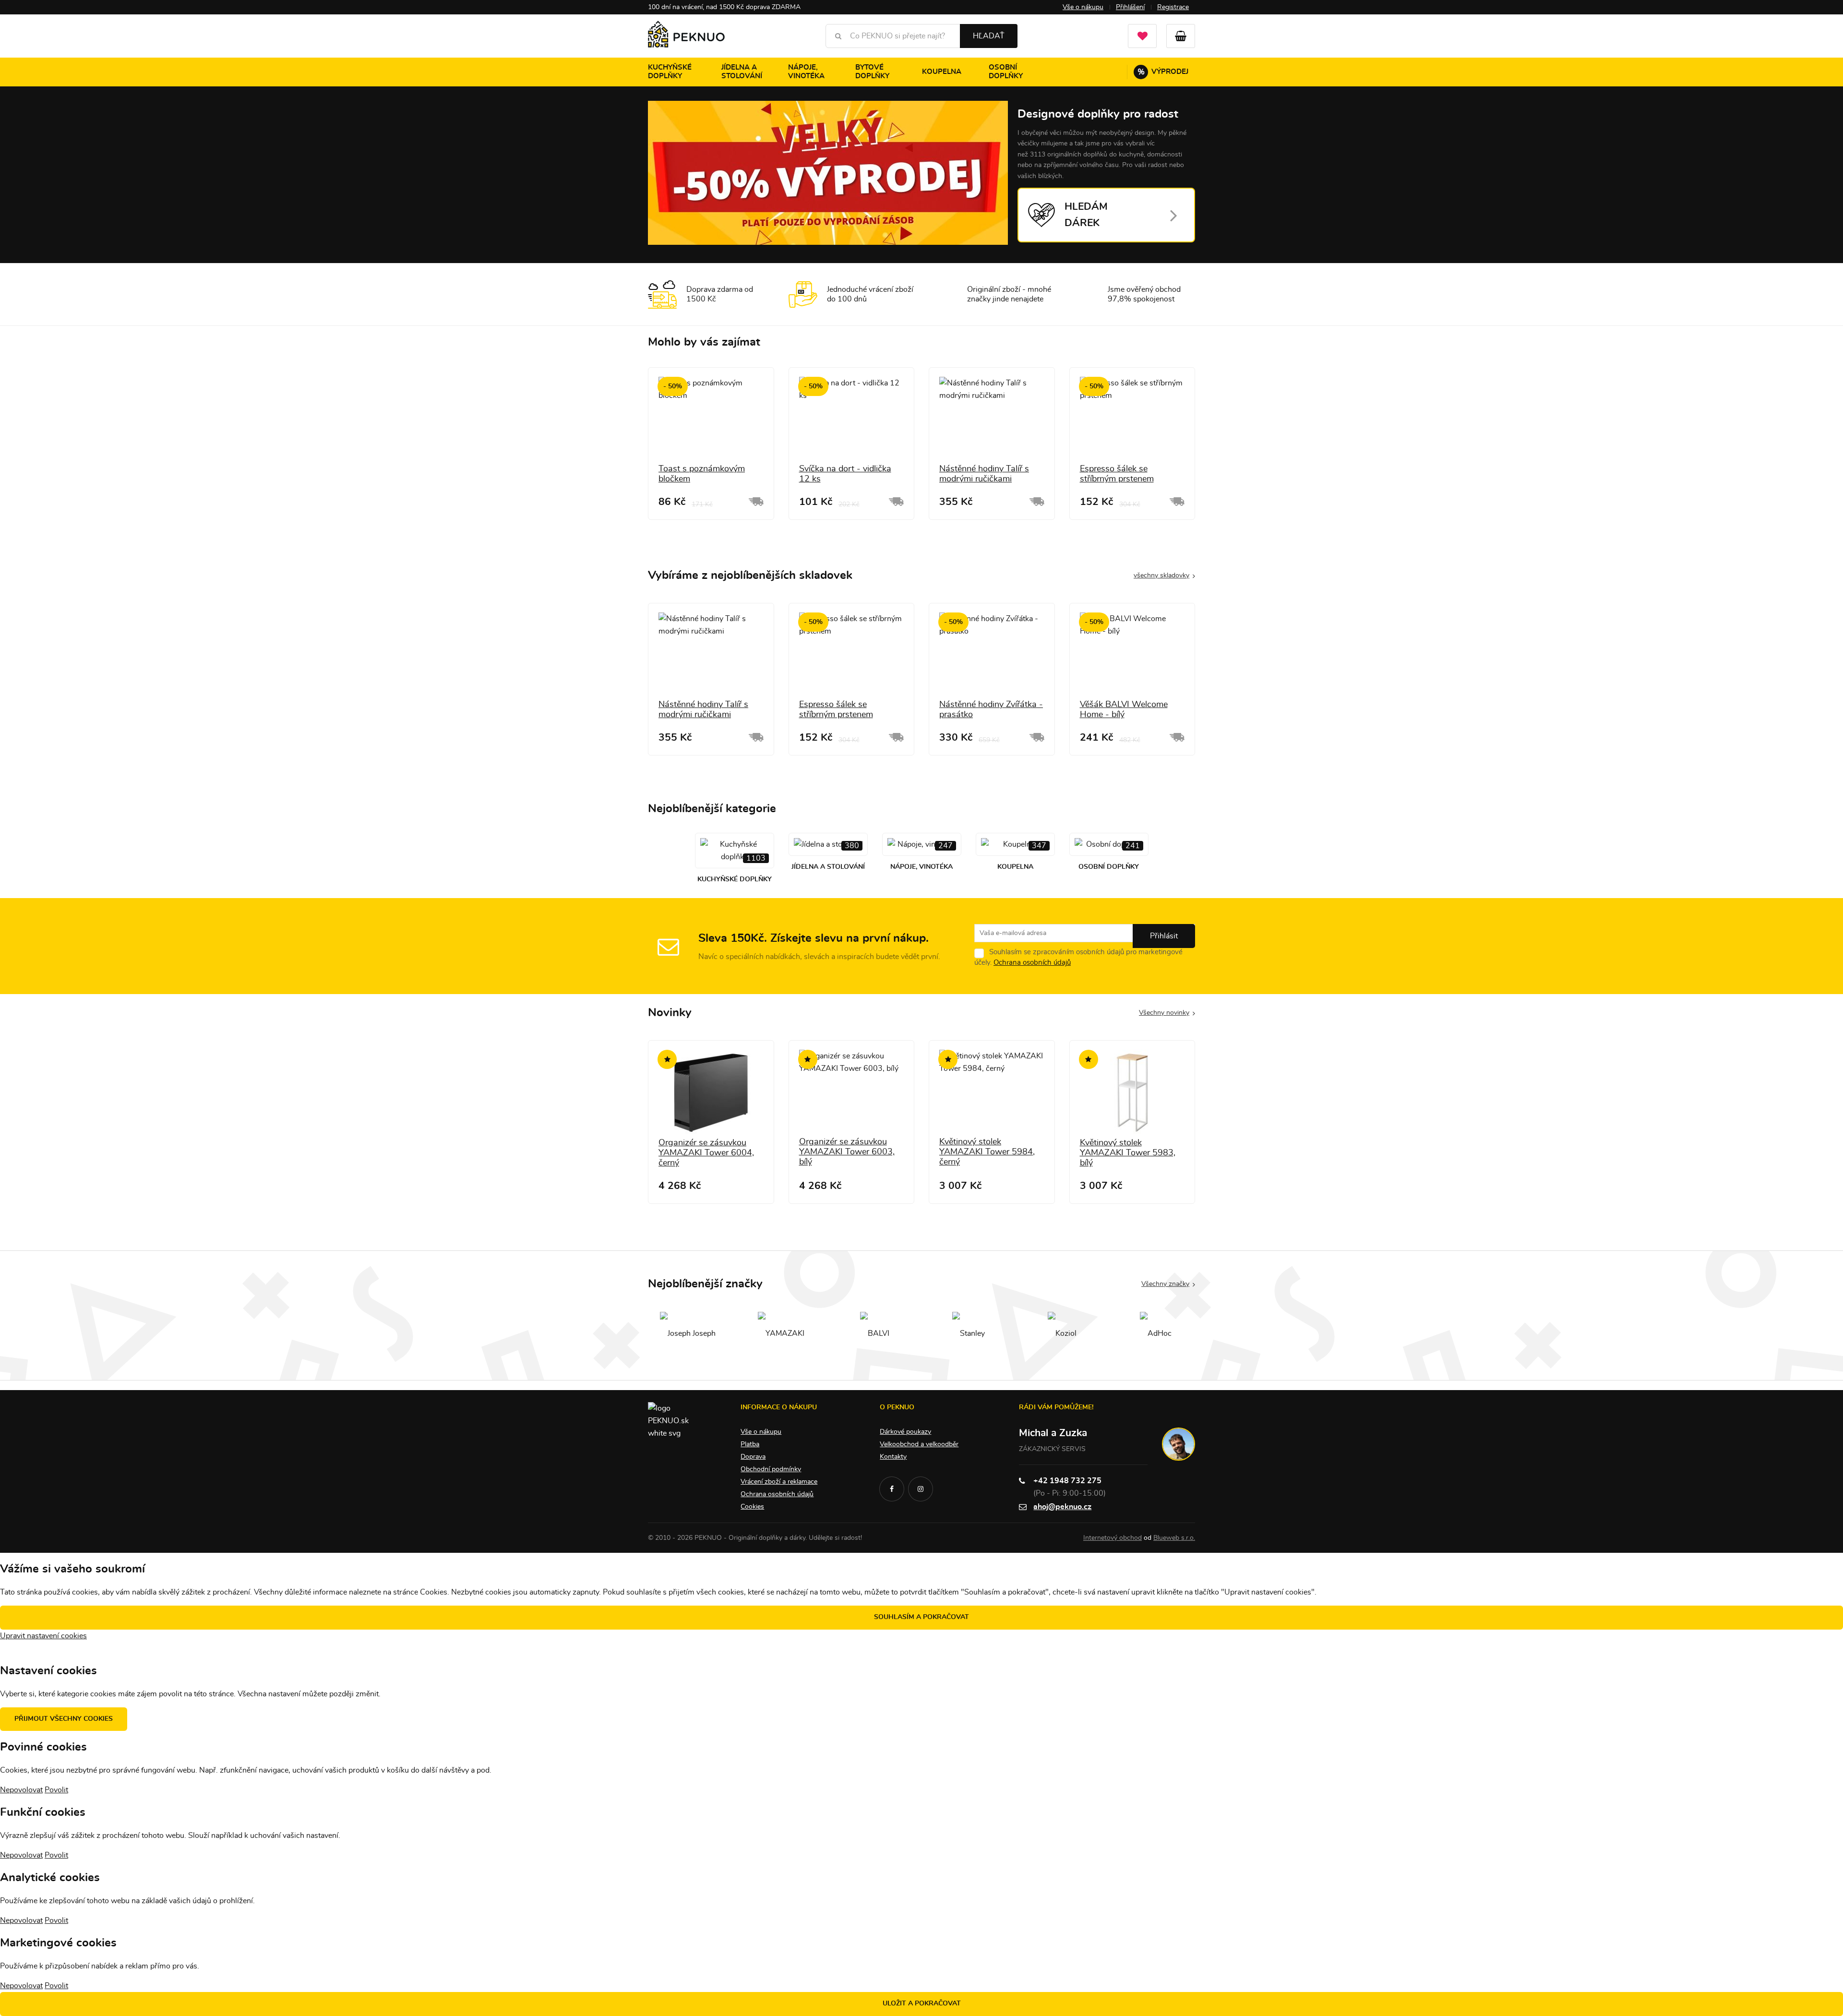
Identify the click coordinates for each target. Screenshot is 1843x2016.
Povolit (56, 1790)
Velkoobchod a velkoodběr (919, 1444)
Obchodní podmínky (771, 1469)
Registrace (1173, 7)
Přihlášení (1130, 7)
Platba (750, 1444)
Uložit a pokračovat (922, 2004)
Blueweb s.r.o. (1174, 1538)
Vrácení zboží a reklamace (779, 1482)
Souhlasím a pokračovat (921, 1617)
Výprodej (1163, 72)
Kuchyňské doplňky (670, 72)
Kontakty (893, 1457)
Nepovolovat (21, 1790)
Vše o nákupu (1083, 7)
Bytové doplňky (872, 72)
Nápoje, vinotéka (806, 72)
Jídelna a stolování (742, 72)
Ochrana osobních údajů (1032, 963)
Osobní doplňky (1006, 72)
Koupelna (942, 72)
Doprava (753, 1457)
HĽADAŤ (989, 36)
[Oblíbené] (1142, 36)
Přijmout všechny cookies (64, 1719)
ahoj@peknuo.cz (1062, 1507)
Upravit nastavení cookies (43, 1636)
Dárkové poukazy (905, 1432)
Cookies (752, 1507)
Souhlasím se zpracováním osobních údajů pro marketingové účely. (1078, 957)
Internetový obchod (1113, 1538)
